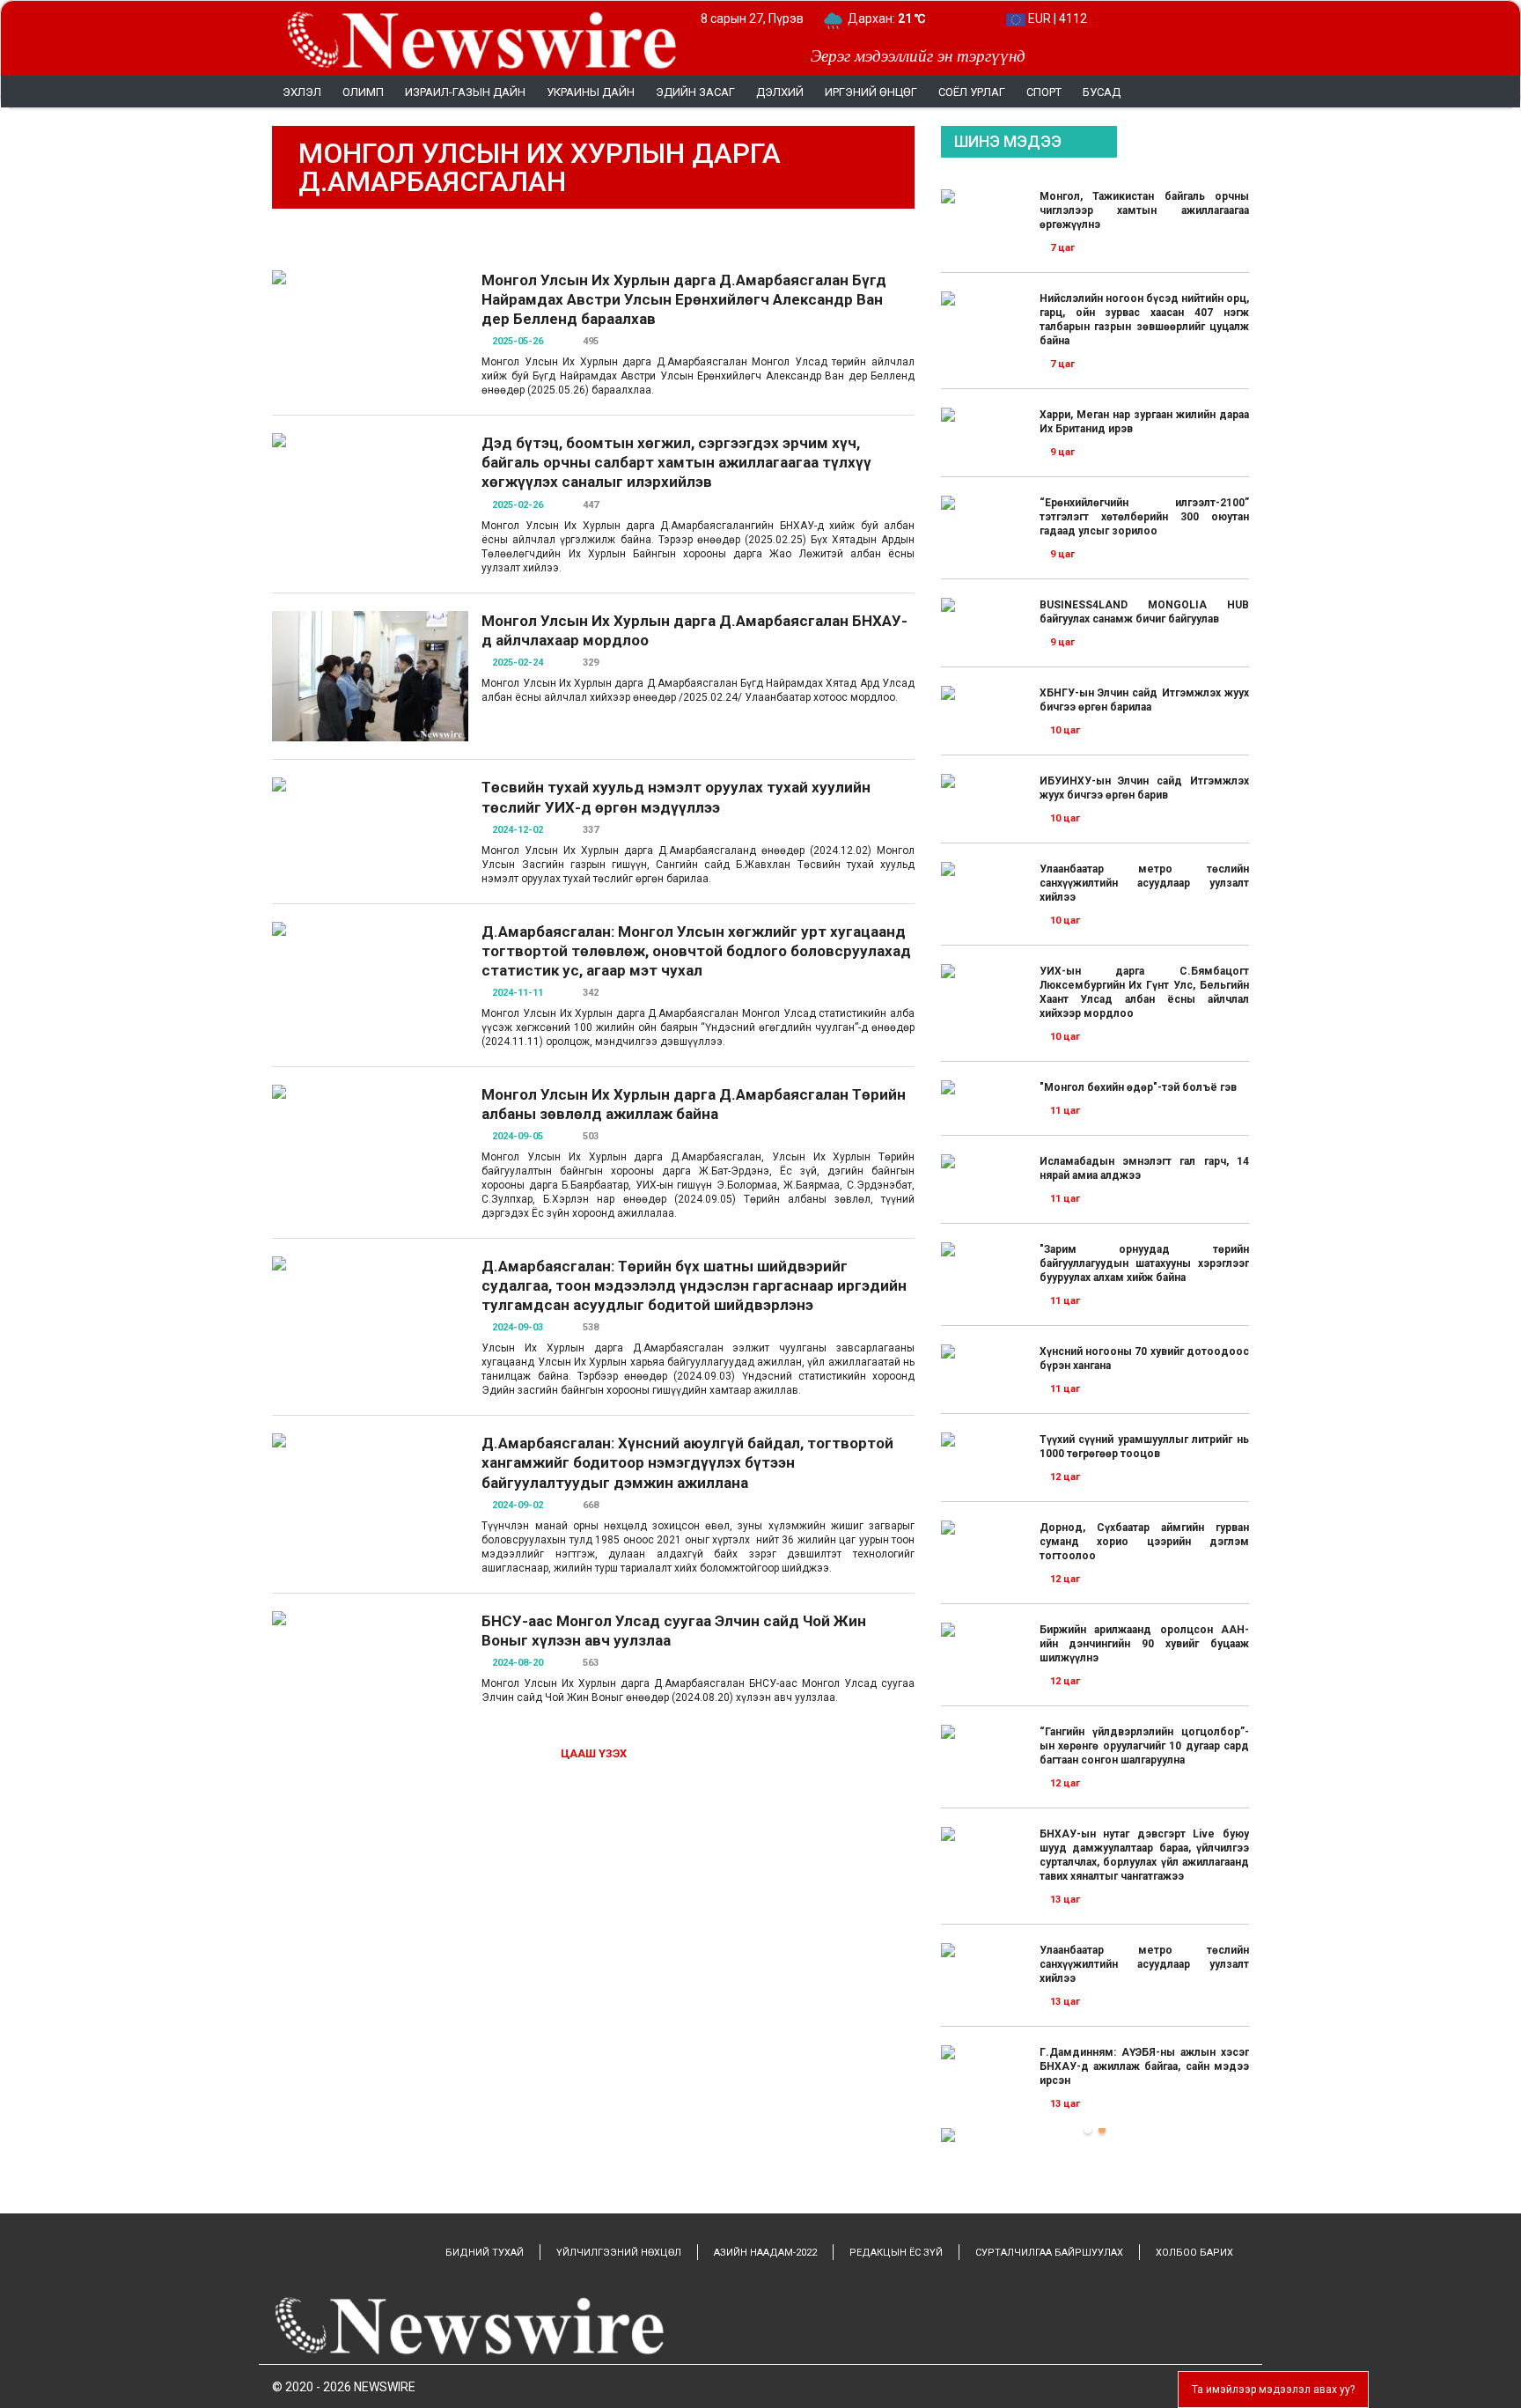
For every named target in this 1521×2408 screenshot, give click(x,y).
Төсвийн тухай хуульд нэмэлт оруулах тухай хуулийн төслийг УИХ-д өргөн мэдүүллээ (676, 797)
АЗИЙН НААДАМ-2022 (765, 2253)
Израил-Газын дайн (465, 92)
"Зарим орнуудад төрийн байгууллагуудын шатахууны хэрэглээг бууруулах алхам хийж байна (1144, 1263)
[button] (1088, 2130)
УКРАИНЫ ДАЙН (591, 92)
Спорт (1044, 92)
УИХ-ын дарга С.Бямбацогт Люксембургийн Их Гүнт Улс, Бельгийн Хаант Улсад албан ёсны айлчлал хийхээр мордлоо (1144, 992)
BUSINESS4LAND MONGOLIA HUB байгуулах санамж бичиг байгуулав (1144, 612)
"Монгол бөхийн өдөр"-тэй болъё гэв (1138, 1087)
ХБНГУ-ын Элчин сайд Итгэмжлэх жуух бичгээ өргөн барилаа (1144, 700)
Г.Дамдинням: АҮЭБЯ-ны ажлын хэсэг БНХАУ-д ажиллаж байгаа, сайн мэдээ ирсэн (1144, 2066)
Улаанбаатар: (903, 18)
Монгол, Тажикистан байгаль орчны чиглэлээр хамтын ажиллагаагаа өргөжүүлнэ (1144, 210)
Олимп (363, 92)
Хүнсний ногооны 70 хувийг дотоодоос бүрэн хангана (1144, 1359)
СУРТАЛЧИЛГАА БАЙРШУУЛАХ (1049, 2253)
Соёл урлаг (972, 92)
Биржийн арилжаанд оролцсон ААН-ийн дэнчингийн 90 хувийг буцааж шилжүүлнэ (1144, 1644)
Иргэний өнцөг (871, 92)
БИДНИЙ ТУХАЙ (485, 2253)
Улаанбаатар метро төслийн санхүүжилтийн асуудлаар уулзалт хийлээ (1144, 883)
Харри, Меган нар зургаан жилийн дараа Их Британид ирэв (1144, 422)
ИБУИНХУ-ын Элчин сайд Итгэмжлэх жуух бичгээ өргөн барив (1144, 788)
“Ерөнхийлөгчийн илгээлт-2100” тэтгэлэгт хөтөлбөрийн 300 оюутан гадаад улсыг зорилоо (1144, 517)
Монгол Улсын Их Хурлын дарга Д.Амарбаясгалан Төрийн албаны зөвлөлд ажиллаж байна (694, 1104)
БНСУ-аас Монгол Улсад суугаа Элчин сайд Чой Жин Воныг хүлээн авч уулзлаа (674, 1631)
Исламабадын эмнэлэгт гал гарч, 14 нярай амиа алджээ (1144, 1168)
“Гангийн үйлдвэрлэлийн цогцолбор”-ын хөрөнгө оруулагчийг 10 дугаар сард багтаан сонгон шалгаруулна (1144, 1746)
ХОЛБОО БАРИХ (1194, 2253)
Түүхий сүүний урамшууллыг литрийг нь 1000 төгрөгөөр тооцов (1144, 1447)
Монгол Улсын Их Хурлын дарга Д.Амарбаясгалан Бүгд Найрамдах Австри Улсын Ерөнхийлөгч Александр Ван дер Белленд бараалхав (684, 299)
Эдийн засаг (695, 92)
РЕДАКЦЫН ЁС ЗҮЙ (896, 2253)
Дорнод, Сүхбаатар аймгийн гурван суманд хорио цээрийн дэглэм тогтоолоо (1144, 1542)
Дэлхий (780, 92)
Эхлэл (302, 92)
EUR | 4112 (1056, 18)
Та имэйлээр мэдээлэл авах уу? (1273, 2390)
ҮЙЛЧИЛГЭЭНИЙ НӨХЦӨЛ (619, 2253)
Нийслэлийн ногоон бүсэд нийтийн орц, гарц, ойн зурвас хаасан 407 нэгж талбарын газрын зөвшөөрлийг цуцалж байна (1144, 320)
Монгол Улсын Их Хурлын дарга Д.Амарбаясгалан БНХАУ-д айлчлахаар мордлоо (694, 630)
